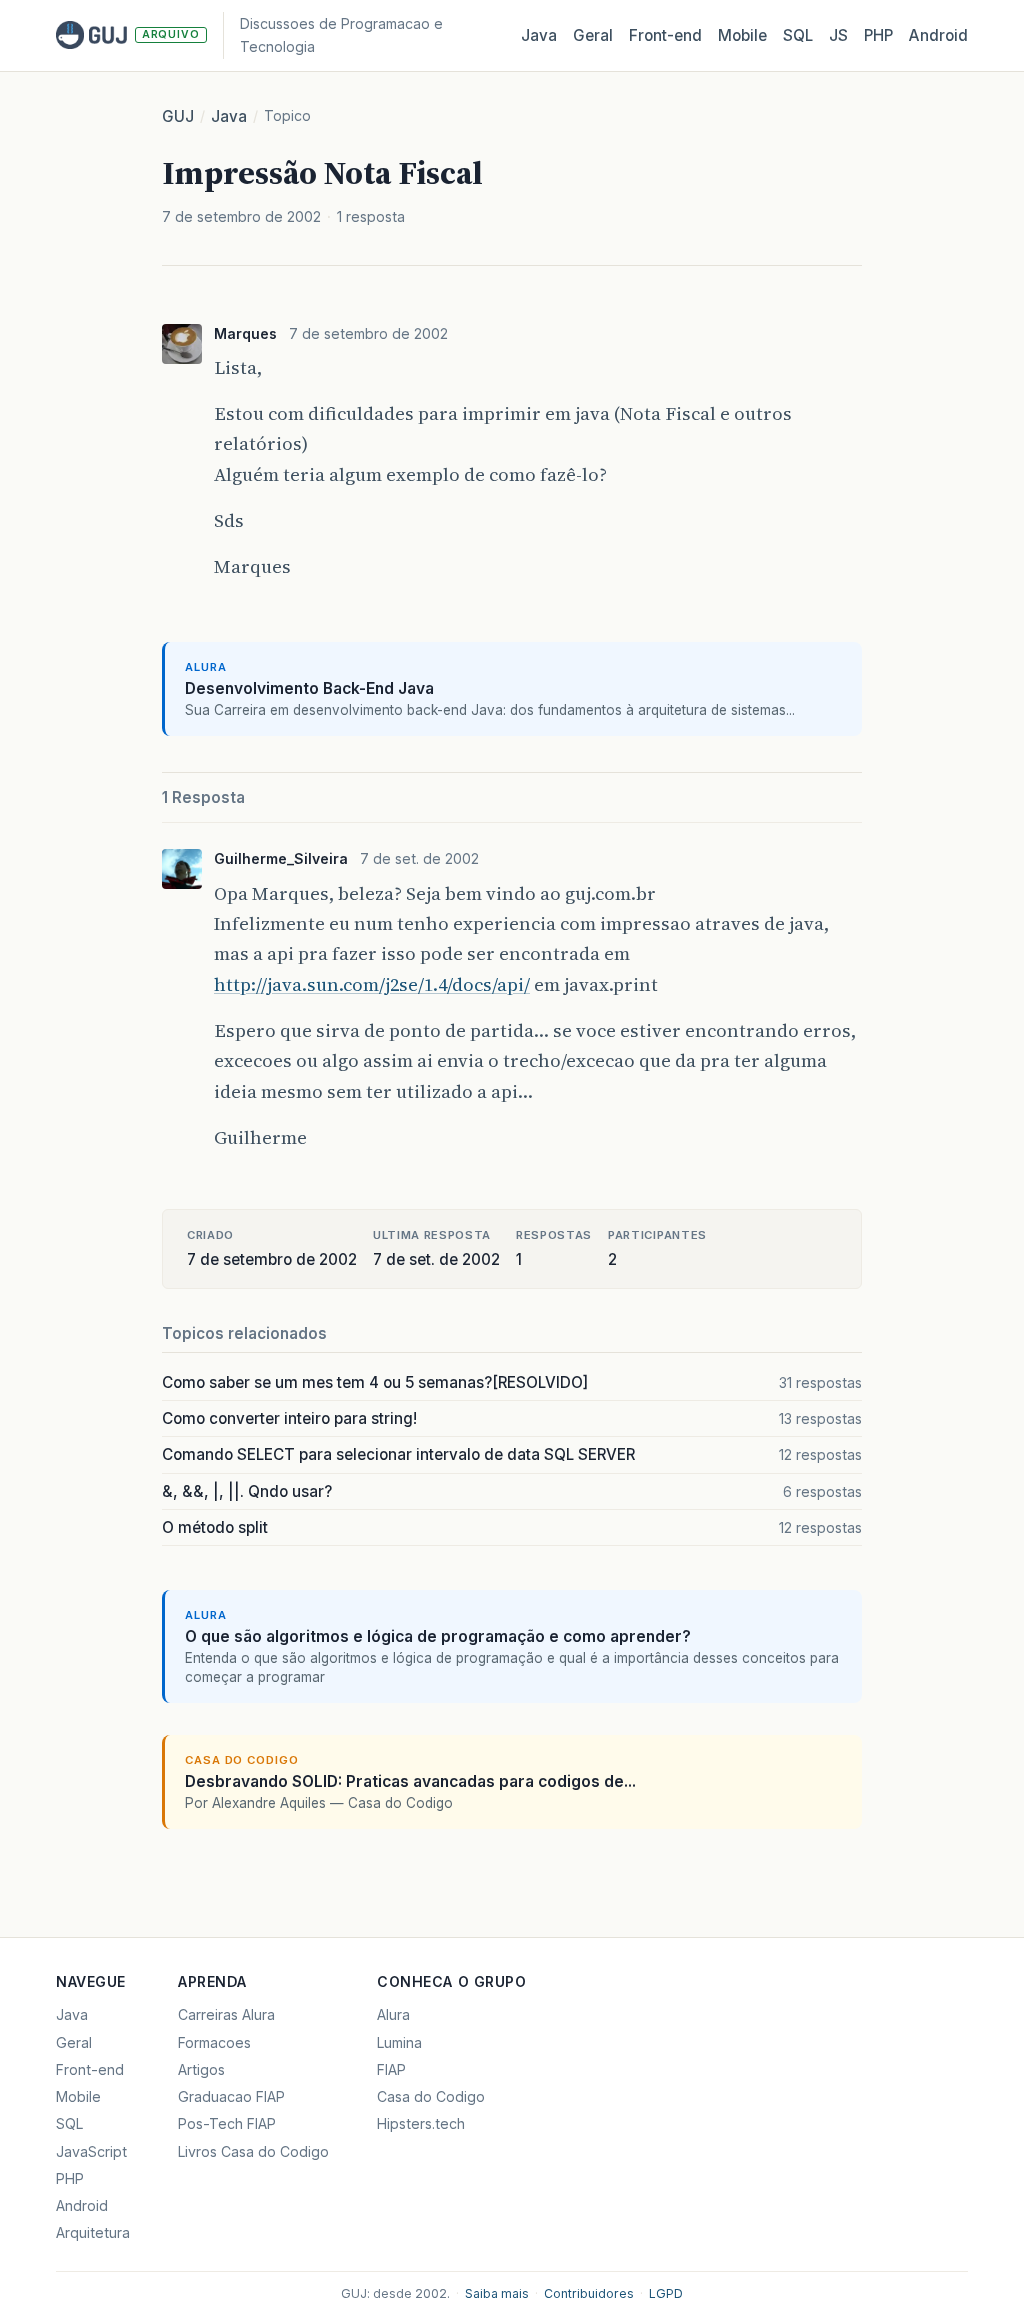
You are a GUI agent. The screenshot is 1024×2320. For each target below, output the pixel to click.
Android (938, 35)
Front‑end (665, 35)
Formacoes (214, 2042)
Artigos (201, 2069)
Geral (593, 35)
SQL (798, 35)
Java (539, 35)
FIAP (391, 2069)
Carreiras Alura (226, 2014)
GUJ (178, 116)
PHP (878, 35)
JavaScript (91, 2151)
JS (838, 35)
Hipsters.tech (421, 2123)
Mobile (742, 35)
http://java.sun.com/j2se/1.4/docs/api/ (372, 984)
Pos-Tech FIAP (227, 2123)
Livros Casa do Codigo (253, 2151)
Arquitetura (93, 2232)
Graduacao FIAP (231, 2096)
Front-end (90, 2069)
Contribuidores (589, 2293)
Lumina (399, 2042)
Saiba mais (497, 2293)
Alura (393, 2014)
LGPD (666, 2293)
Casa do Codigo (431, 2096)
